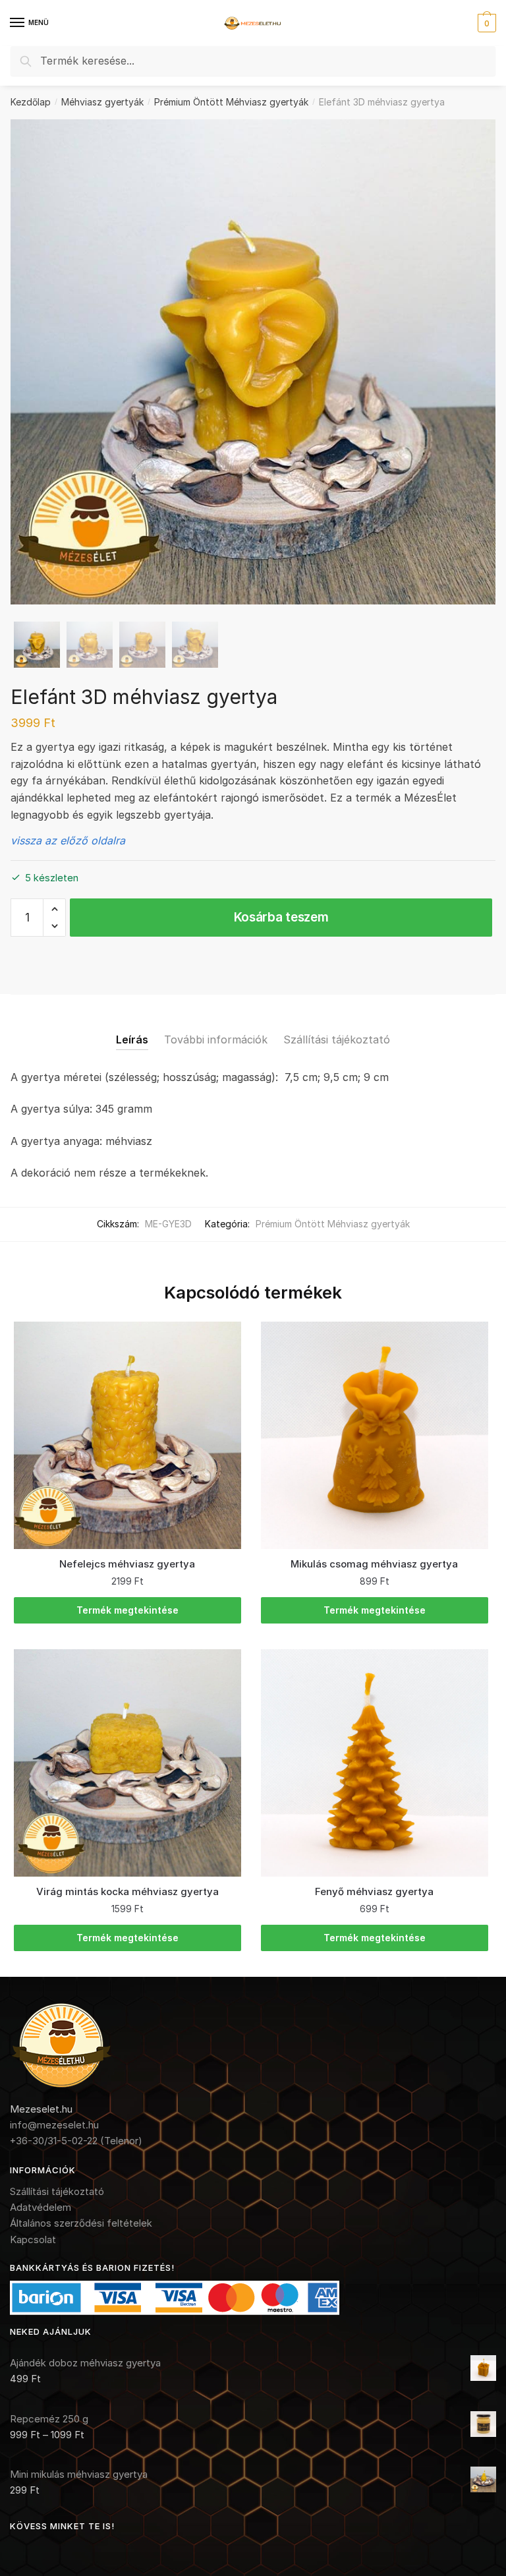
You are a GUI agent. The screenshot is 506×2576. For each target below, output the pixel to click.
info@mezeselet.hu (54, 2125)
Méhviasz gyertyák (102, 102)
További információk (216, 1039)
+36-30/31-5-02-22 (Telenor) (76, 2141)
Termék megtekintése (127, 1610)
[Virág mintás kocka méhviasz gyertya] (127, 1763)
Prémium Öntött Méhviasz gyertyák (231, 102)
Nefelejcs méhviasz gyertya (127, 1564)
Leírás (132, 1039)
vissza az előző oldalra (68, 840)
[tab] (132, 1029)
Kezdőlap (31, 102)
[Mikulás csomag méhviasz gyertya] (375, 1435)
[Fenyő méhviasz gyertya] (375, 1763)
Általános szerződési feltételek (81, 2223)
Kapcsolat (33, 2239)
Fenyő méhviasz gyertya (374, 1891)
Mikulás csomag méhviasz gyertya (374, 1564)
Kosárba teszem (281, 917)
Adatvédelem (41, 2207)
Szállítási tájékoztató (337, 1039)
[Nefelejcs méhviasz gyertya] (127, 1435)
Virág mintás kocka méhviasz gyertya (127, 1891)
